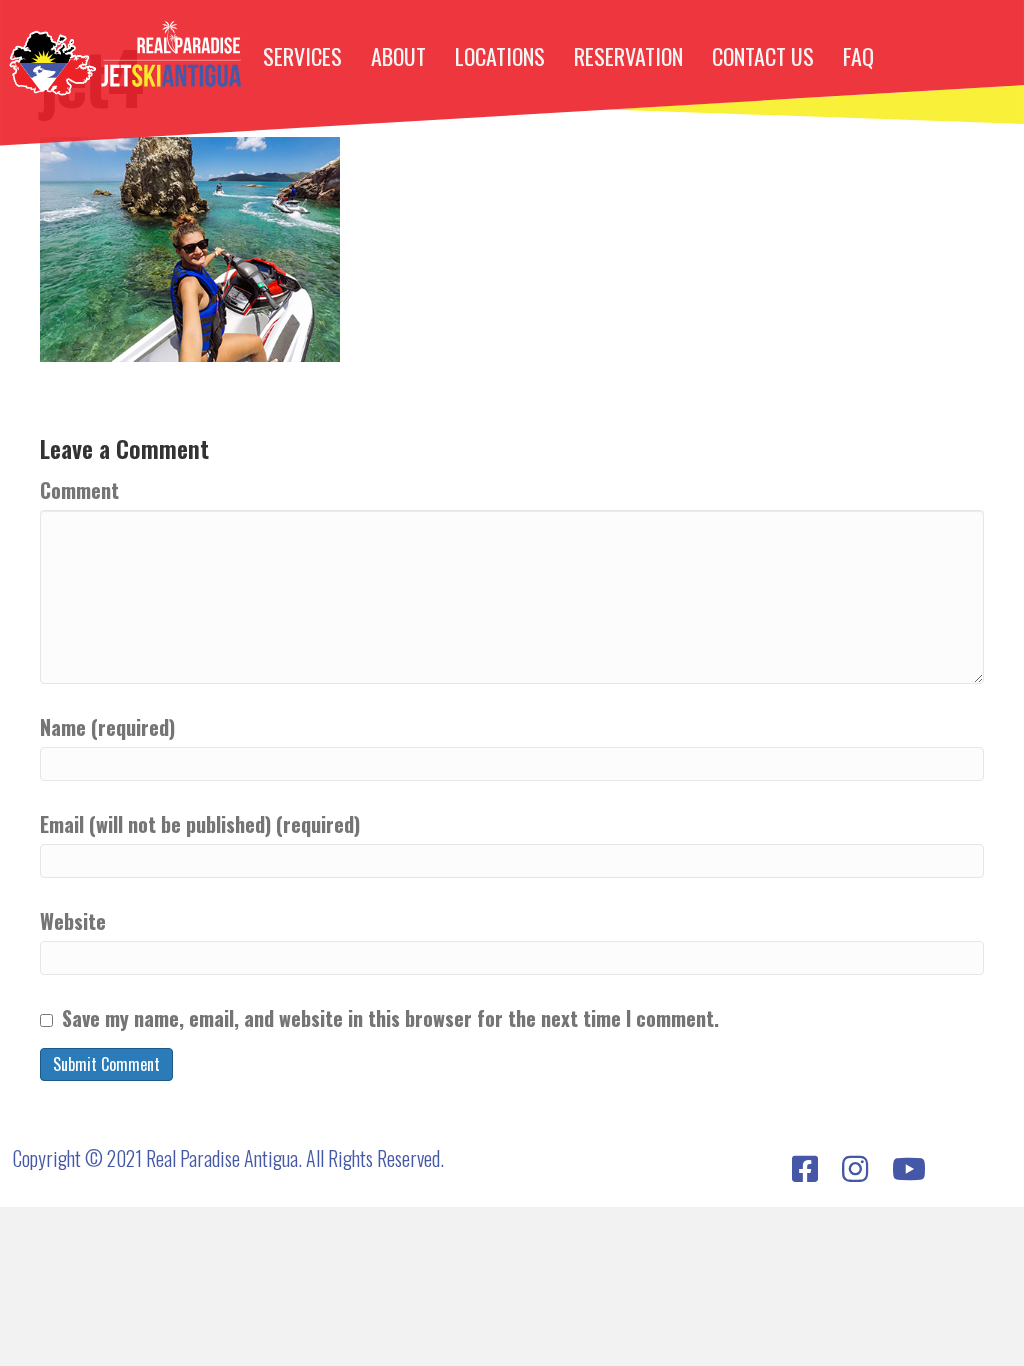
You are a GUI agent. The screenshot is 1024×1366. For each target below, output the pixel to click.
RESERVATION (628, 56)
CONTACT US (763, 56)
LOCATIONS (500, 56)
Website (73, 921)
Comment (79, 490)
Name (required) (107, 727)
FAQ (858, 56)
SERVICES (302, 56)
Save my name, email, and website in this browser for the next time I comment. (390, 1018)
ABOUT (398, 56)
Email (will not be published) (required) (200, 824)
